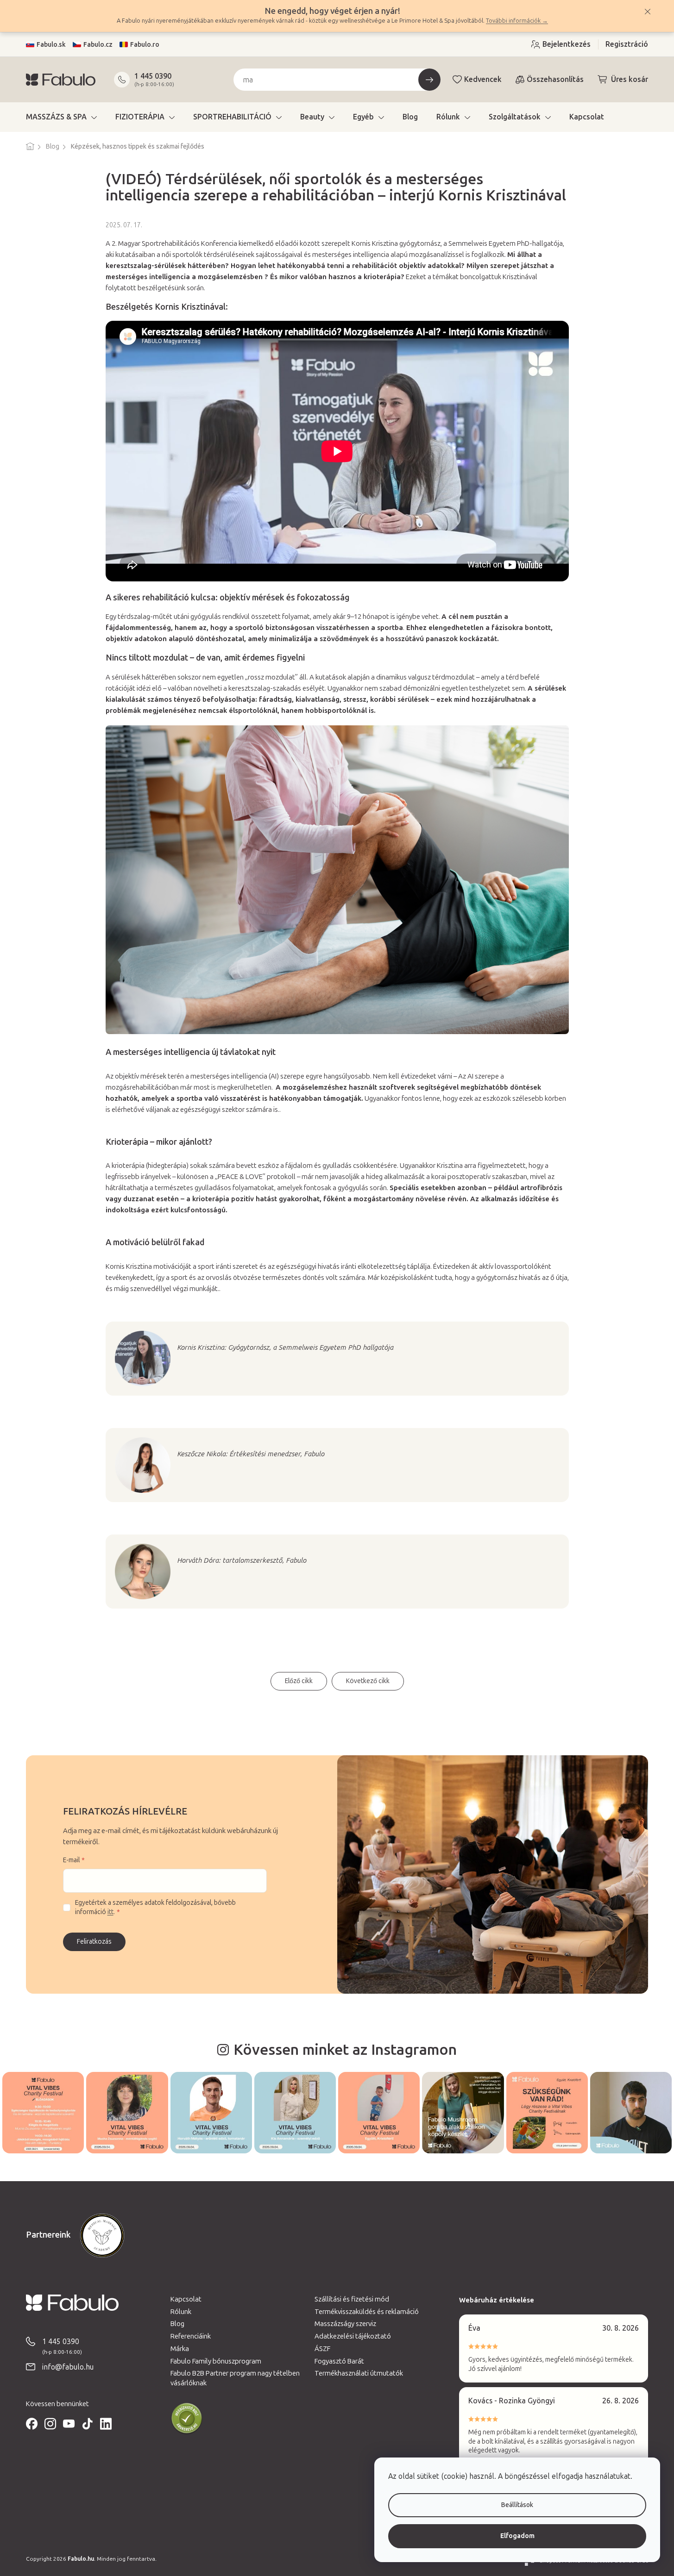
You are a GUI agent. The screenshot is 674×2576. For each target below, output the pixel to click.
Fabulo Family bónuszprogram (216, 2361)
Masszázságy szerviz (345, 2324)
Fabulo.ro (145, 45)
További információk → (517, 21)
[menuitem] (61, 117)
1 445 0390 (153, 76)
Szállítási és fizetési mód (352, 2299)
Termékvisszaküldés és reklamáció (367, 2312)
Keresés (429, 80)
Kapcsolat (186, 2299)
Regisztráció (627, 44)
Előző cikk (299, 1681)
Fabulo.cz (98, 45)
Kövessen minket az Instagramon (345, 2050)
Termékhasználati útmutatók (359, 2373)
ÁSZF (322, 2349)
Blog (177, 2324)
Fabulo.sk (51, 45)
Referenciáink (191, 2336)
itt (110, 1912)
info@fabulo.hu (68, 2367)
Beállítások (517, 2505)
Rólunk (181, 2312)
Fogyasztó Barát (339, 2361)
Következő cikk (368, 1681)
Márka (180, 2349)
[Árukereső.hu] (187, 2419)
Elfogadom (517, 2536)
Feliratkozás (94, 1942)
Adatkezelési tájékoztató (353, 2336)
